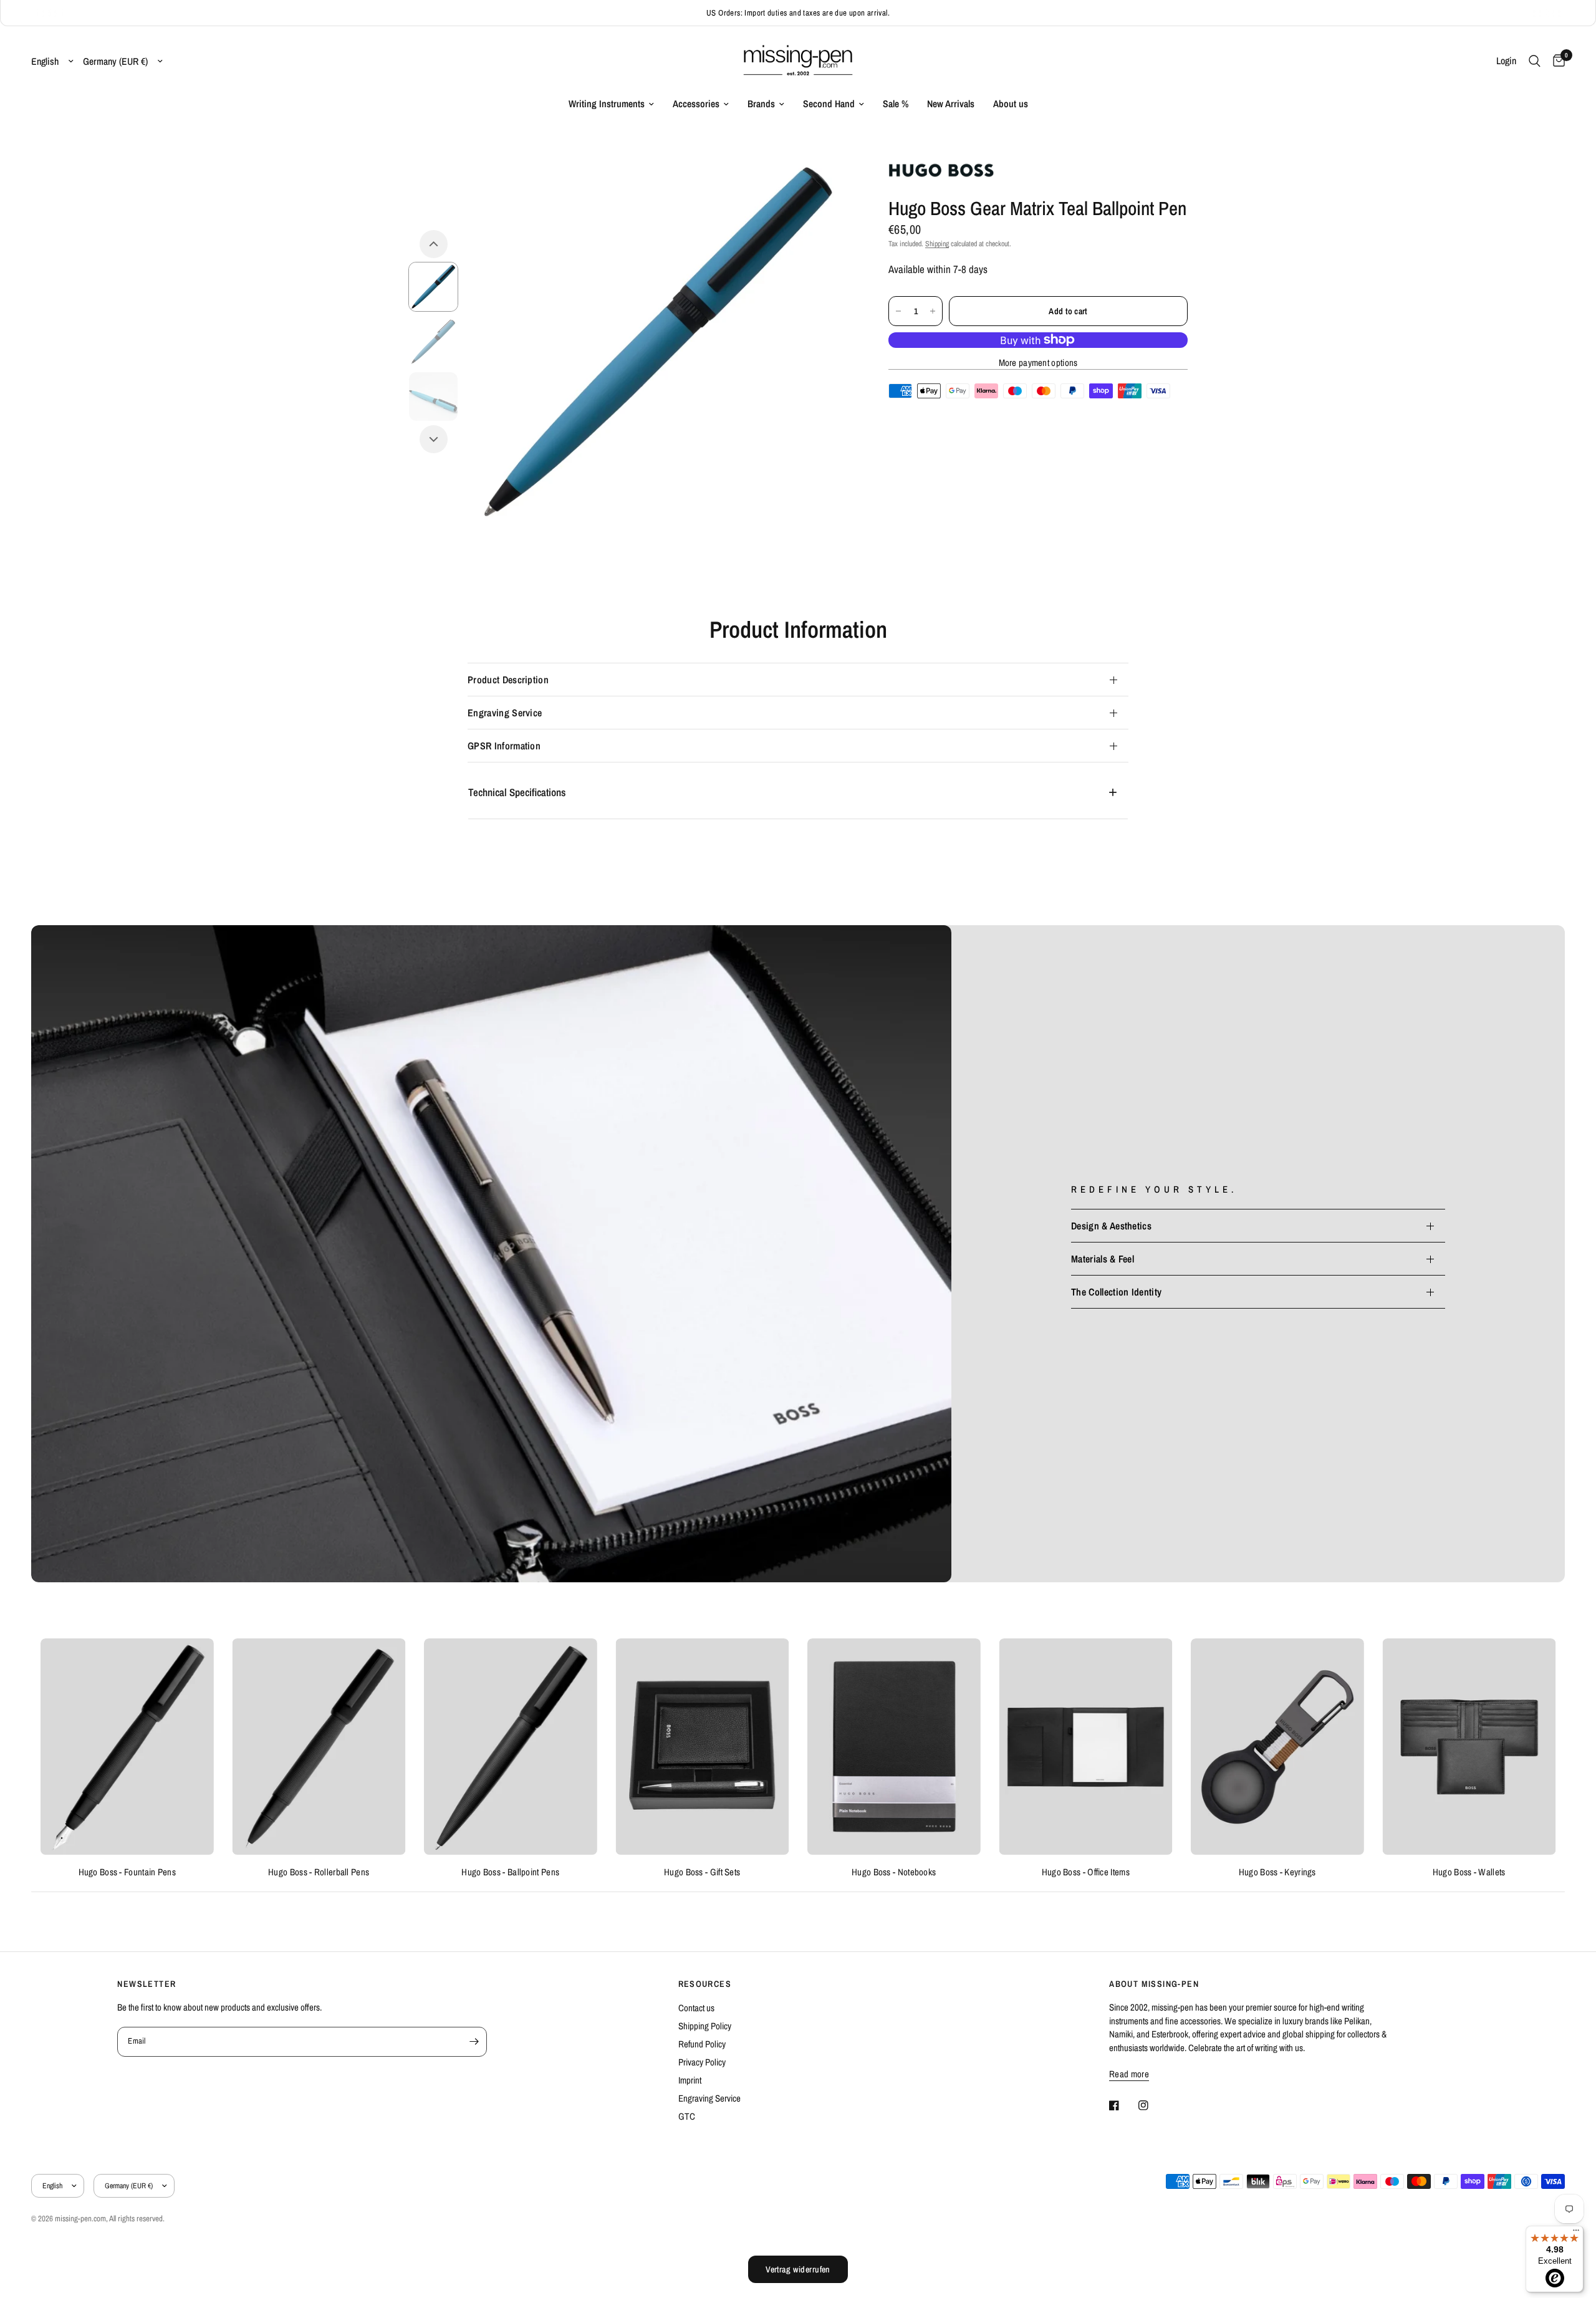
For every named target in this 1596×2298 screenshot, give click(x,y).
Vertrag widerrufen (798, 2269)
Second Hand (829, 104)
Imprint (690, 2080)
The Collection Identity (1116, 1292)
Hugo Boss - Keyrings (1277, 1872)
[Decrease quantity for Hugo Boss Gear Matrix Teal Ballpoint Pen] (898, 311)
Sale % (896, 104)
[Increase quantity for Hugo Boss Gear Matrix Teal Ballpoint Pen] (933, 311)
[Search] (1535, 61)
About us (1011, 104)
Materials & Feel (1103, 1259)
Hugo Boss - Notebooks (894, 1872)
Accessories (696, 104)
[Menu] (1576, 2233)
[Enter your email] (474, 2042)
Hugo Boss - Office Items (1086, 1872)
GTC (687, 2116)
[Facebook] (1123, 2105)
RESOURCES (705, 1984)
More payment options (1038, 363)
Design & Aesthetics (1111, 1226)
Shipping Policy (705, 2026)
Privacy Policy (702, 2062)
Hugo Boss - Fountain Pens (127, 1872)
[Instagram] (1152, 2105)
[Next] (434, 439)
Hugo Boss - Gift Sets (702, 1872)
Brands (761, 104)
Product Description (508, 680)
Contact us (696, 2008)
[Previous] (434, 244)
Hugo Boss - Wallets (1469, 1872)
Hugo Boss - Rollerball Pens (319, 1872)
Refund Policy (702, 2044)
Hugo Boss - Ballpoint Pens (510, 1872)
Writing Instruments (607, 104)
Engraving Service (505, 713)
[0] (1556, 61)
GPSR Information (504, 746)
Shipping (937, 244)
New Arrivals (951, 104)
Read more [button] (1129, 2074)
